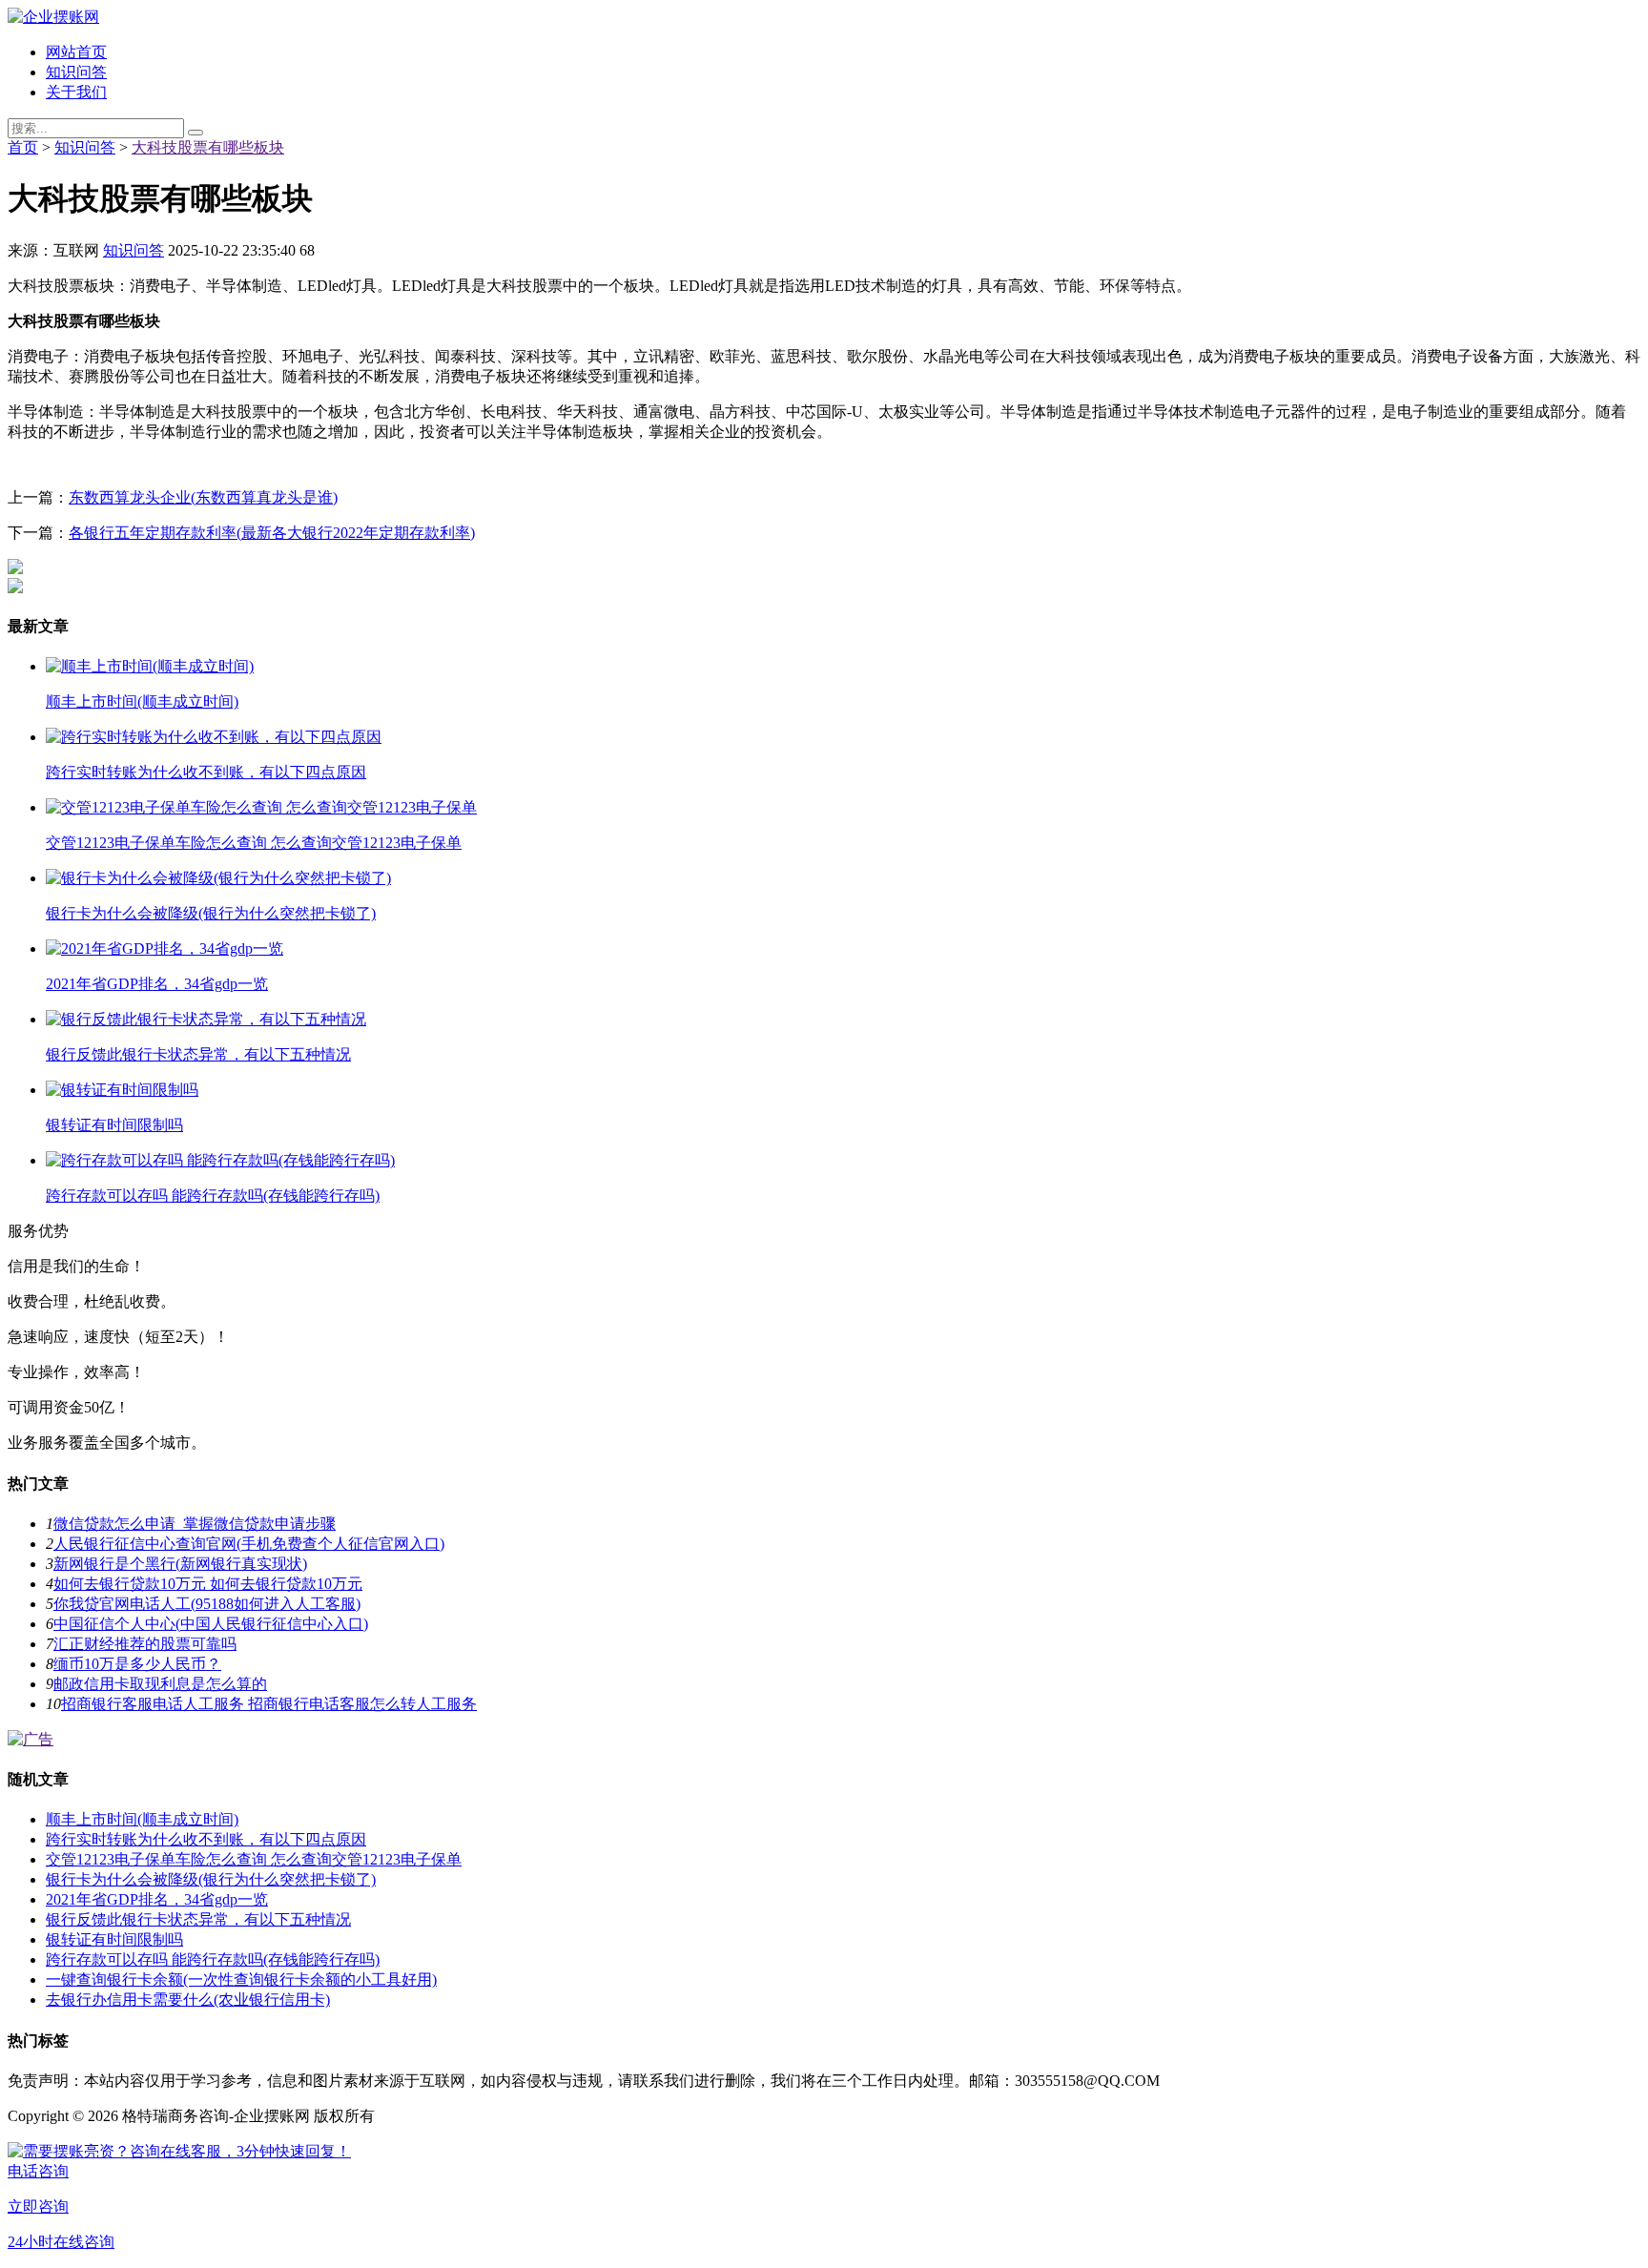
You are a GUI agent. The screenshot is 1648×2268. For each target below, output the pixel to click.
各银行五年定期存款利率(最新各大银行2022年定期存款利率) (272, 533)
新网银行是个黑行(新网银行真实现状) (180, 1564)
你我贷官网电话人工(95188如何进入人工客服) (207, 1604)
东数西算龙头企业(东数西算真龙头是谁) (203, 497)
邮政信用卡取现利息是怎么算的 (160, 1684)
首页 (23, 147)
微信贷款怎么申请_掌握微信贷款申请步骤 (195, 1524)
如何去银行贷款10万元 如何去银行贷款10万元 (208, 1584)
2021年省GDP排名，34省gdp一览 (157, 1899)
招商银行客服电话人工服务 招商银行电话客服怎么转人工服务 (269, 1704)
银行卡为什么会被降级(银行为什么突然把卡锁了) (211, 1879)
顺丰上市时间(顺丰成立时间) (142, 1819)
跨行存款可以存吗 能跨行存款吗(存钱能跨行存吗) (213, 1959)
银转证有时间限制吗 (114, 1939)
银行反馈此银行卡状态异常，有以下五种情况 (198, 1919)
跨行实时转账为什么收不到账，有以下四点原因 (206, 1839)
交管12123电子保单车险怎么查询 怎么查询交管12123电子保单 (254, 1859)
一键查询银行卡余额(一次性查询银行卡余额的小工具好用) (241, 1979)
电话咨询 (38, 2171)
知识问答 (76, 72)
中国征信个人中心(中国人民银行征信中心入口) (211, 1624)
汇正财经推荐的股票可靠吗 (145, 1644)
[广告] (31, 1739)
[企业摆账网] (53, 17)
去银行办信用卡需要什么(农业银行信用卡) (188, 2000)
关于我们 (76, 92)
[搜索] (196, 133)
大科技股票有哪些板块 (208, 147)
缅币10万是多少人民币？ (137, 1664)
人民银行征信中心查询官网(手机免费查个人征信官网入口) (249, 1544)
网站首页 (76, 52)
